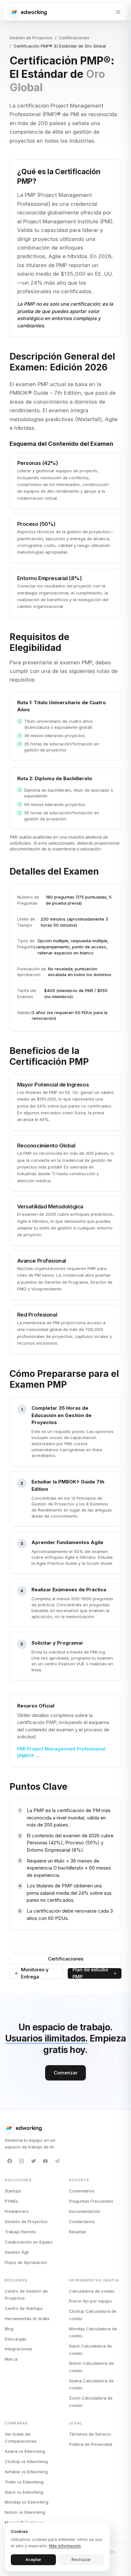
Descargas (16, 2339)
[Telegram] (57, 2161)
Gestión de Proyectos (31, 38)
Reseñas (78, 2232)
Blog (9, 2329)
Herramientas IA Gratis (27, 2318)
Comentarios (82, 2191)
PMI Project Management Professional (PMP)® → (61, 1752)
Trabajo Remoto (21, 2232)
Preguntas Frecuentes (91, 2201)
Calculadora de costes (92, 2291)
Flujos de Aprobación (26, 2262)
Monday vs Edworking (27, 2502)
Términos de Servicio (90, 2434)
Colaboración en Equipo (29, 2242)
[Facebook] (10, 2161)
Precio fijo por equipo (90, 2301)
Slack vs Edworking (24, 2492)
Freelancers (17, 2211)
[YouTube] (45, 2161)
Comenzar (66, 2073)
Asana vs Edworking (25, 2451)
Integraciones (18, 2349)
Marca (11, 2359)
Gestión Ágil (17, 2252)
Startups (13, 2191)
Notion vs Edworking (25, 2512)
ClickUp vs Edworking (26, 2461)
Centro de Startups (24, 2308)
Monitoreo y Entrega (35, 1974)
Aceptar (33, 2559)
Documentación (85, 2211)
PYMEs (11, 2201)
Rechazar (81, 2559)
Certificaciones (74, 38)
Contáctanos (82, 2221)
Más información (65, 2546)
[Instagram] (22, 2161)
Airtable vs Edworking (26, 2472)
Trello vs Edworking (24, 2482)
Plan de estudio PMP (90, 1974)
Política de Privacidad (90, 2444)
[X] (33, 2161)
